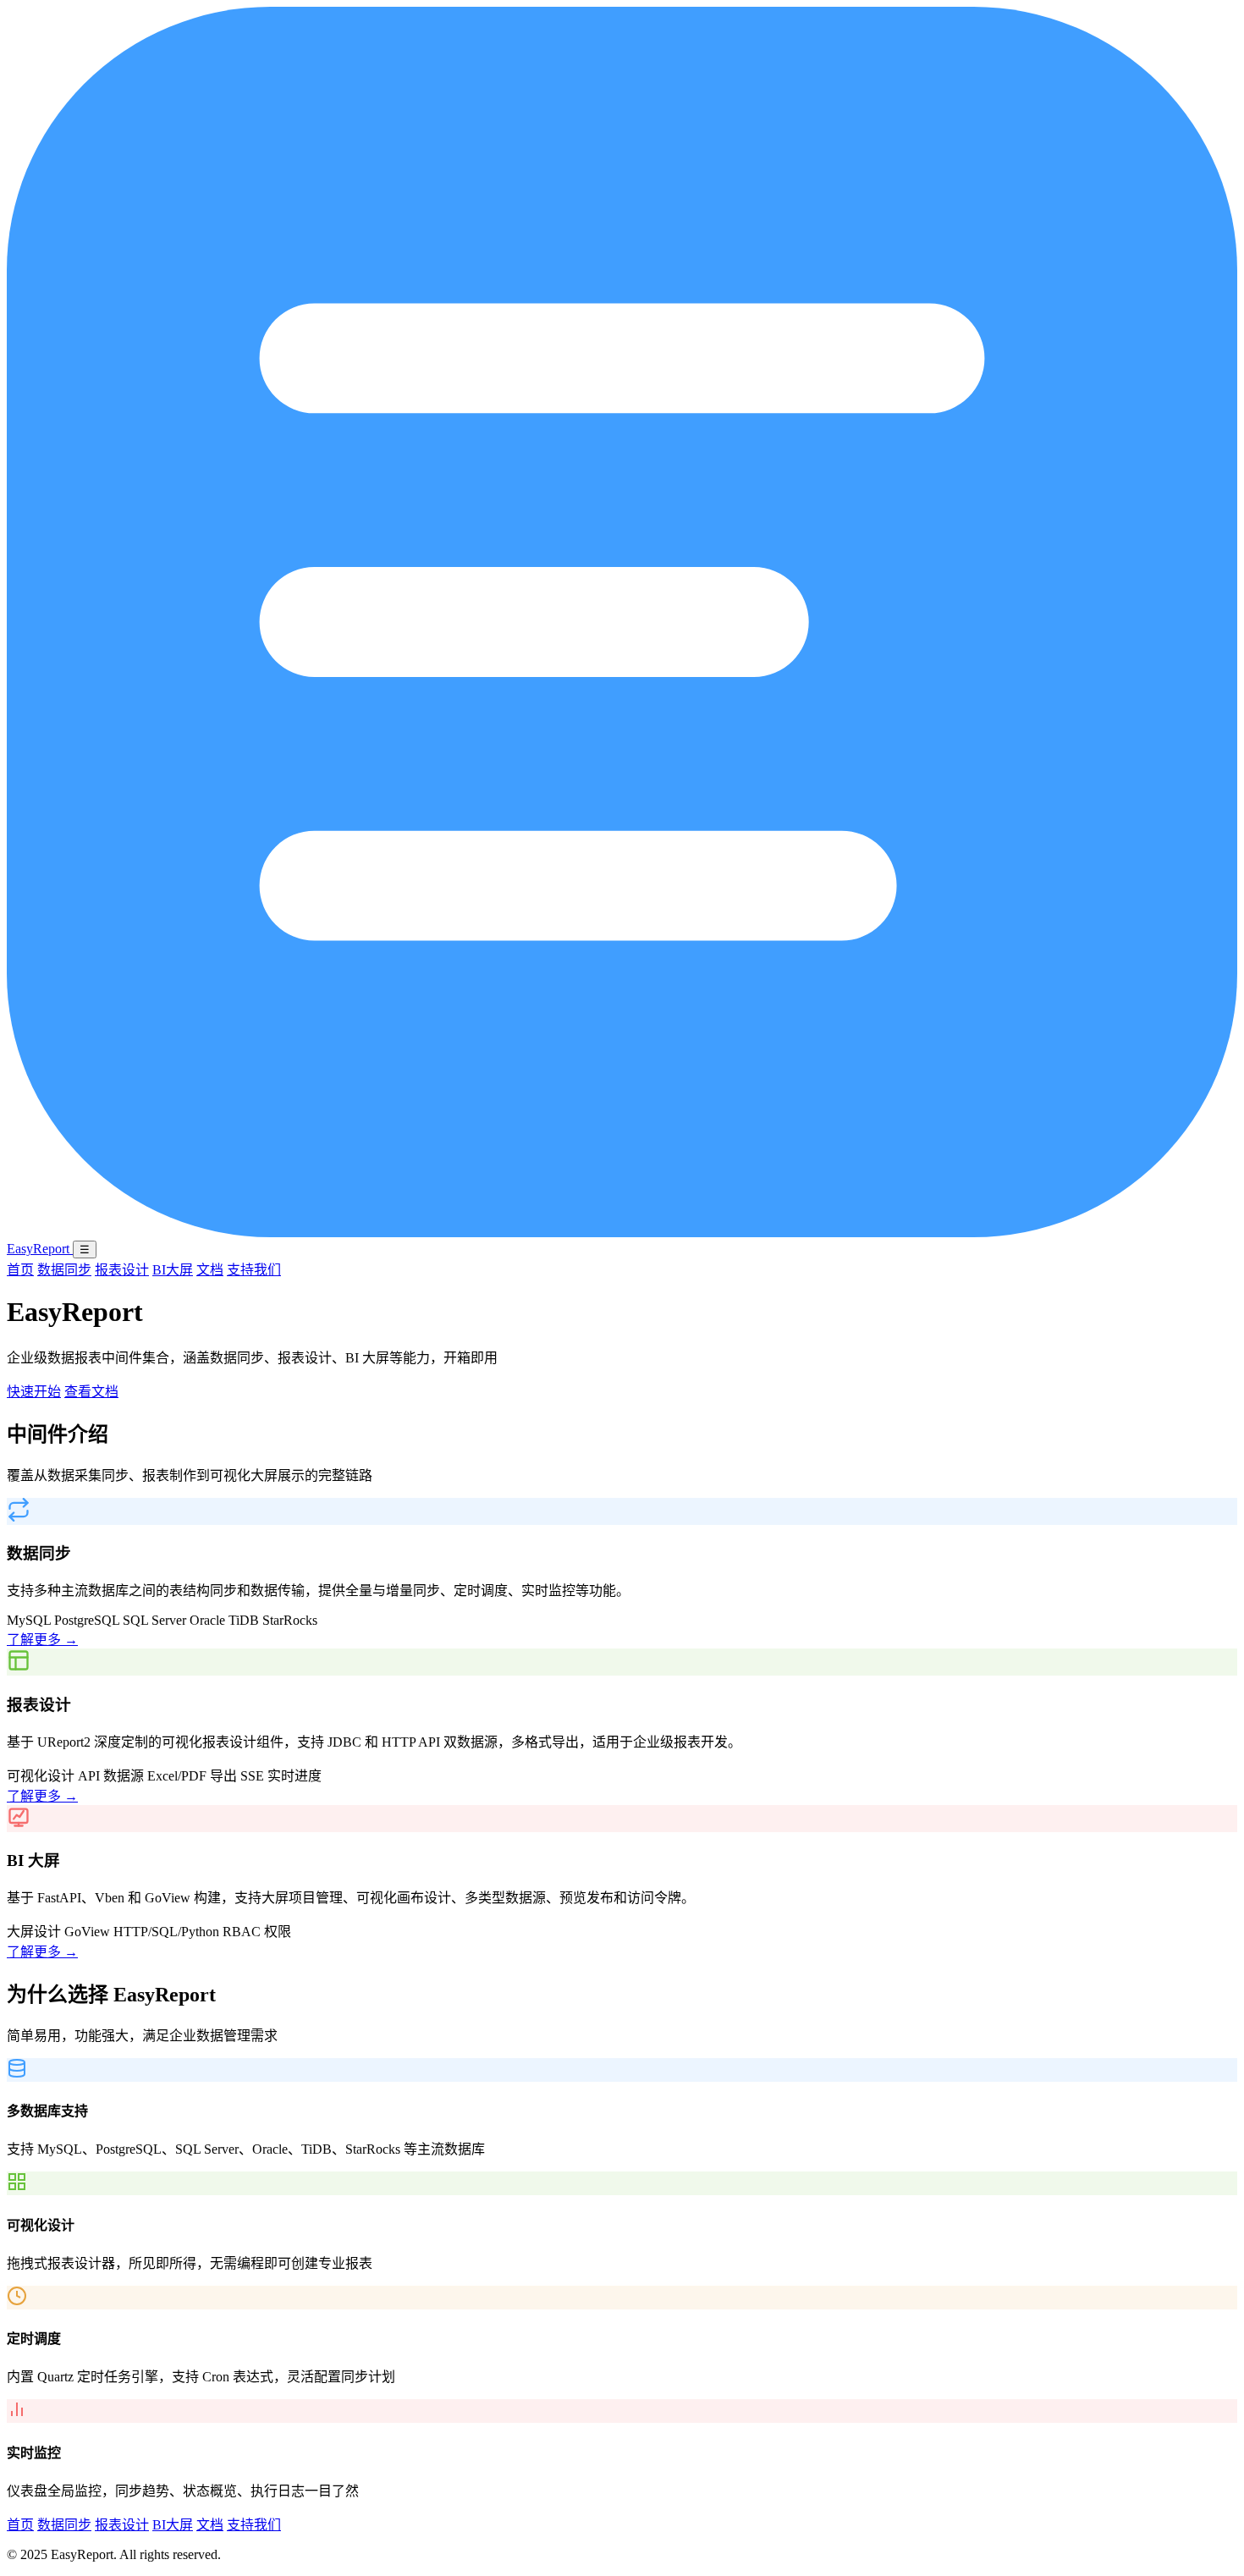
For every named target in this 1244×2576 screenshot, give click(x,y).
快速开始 (34, 1392)
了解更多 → (42, 1640)
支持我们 (254, 1270)
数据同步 (64, 1270)
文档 (210, 1270)
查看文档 (91, 1392)
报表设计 (122, 1270)
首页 (20, 1270)
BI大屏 (173, 1270)
